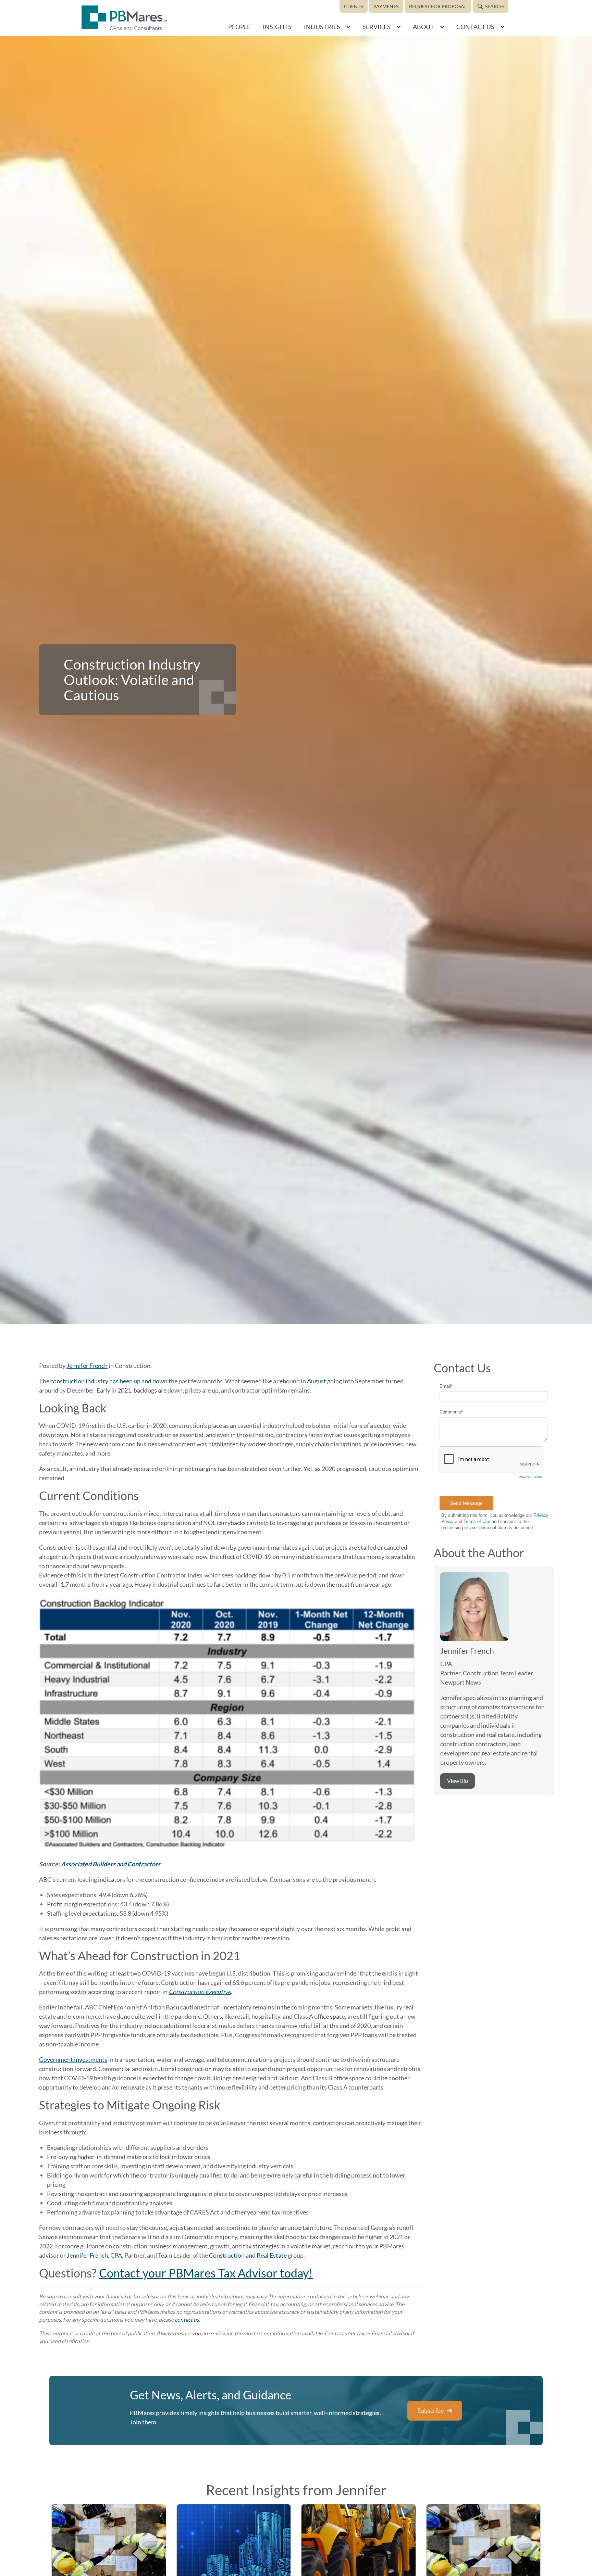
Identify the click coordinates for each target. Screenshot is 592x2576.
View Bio (458, 1781)
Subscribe (430, 2410)
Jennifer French (87, 1366)
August (317, 1381)
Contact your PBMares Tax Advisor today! (206, 2273)
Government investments (73, 2059)
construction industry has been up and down (109, 1381)
